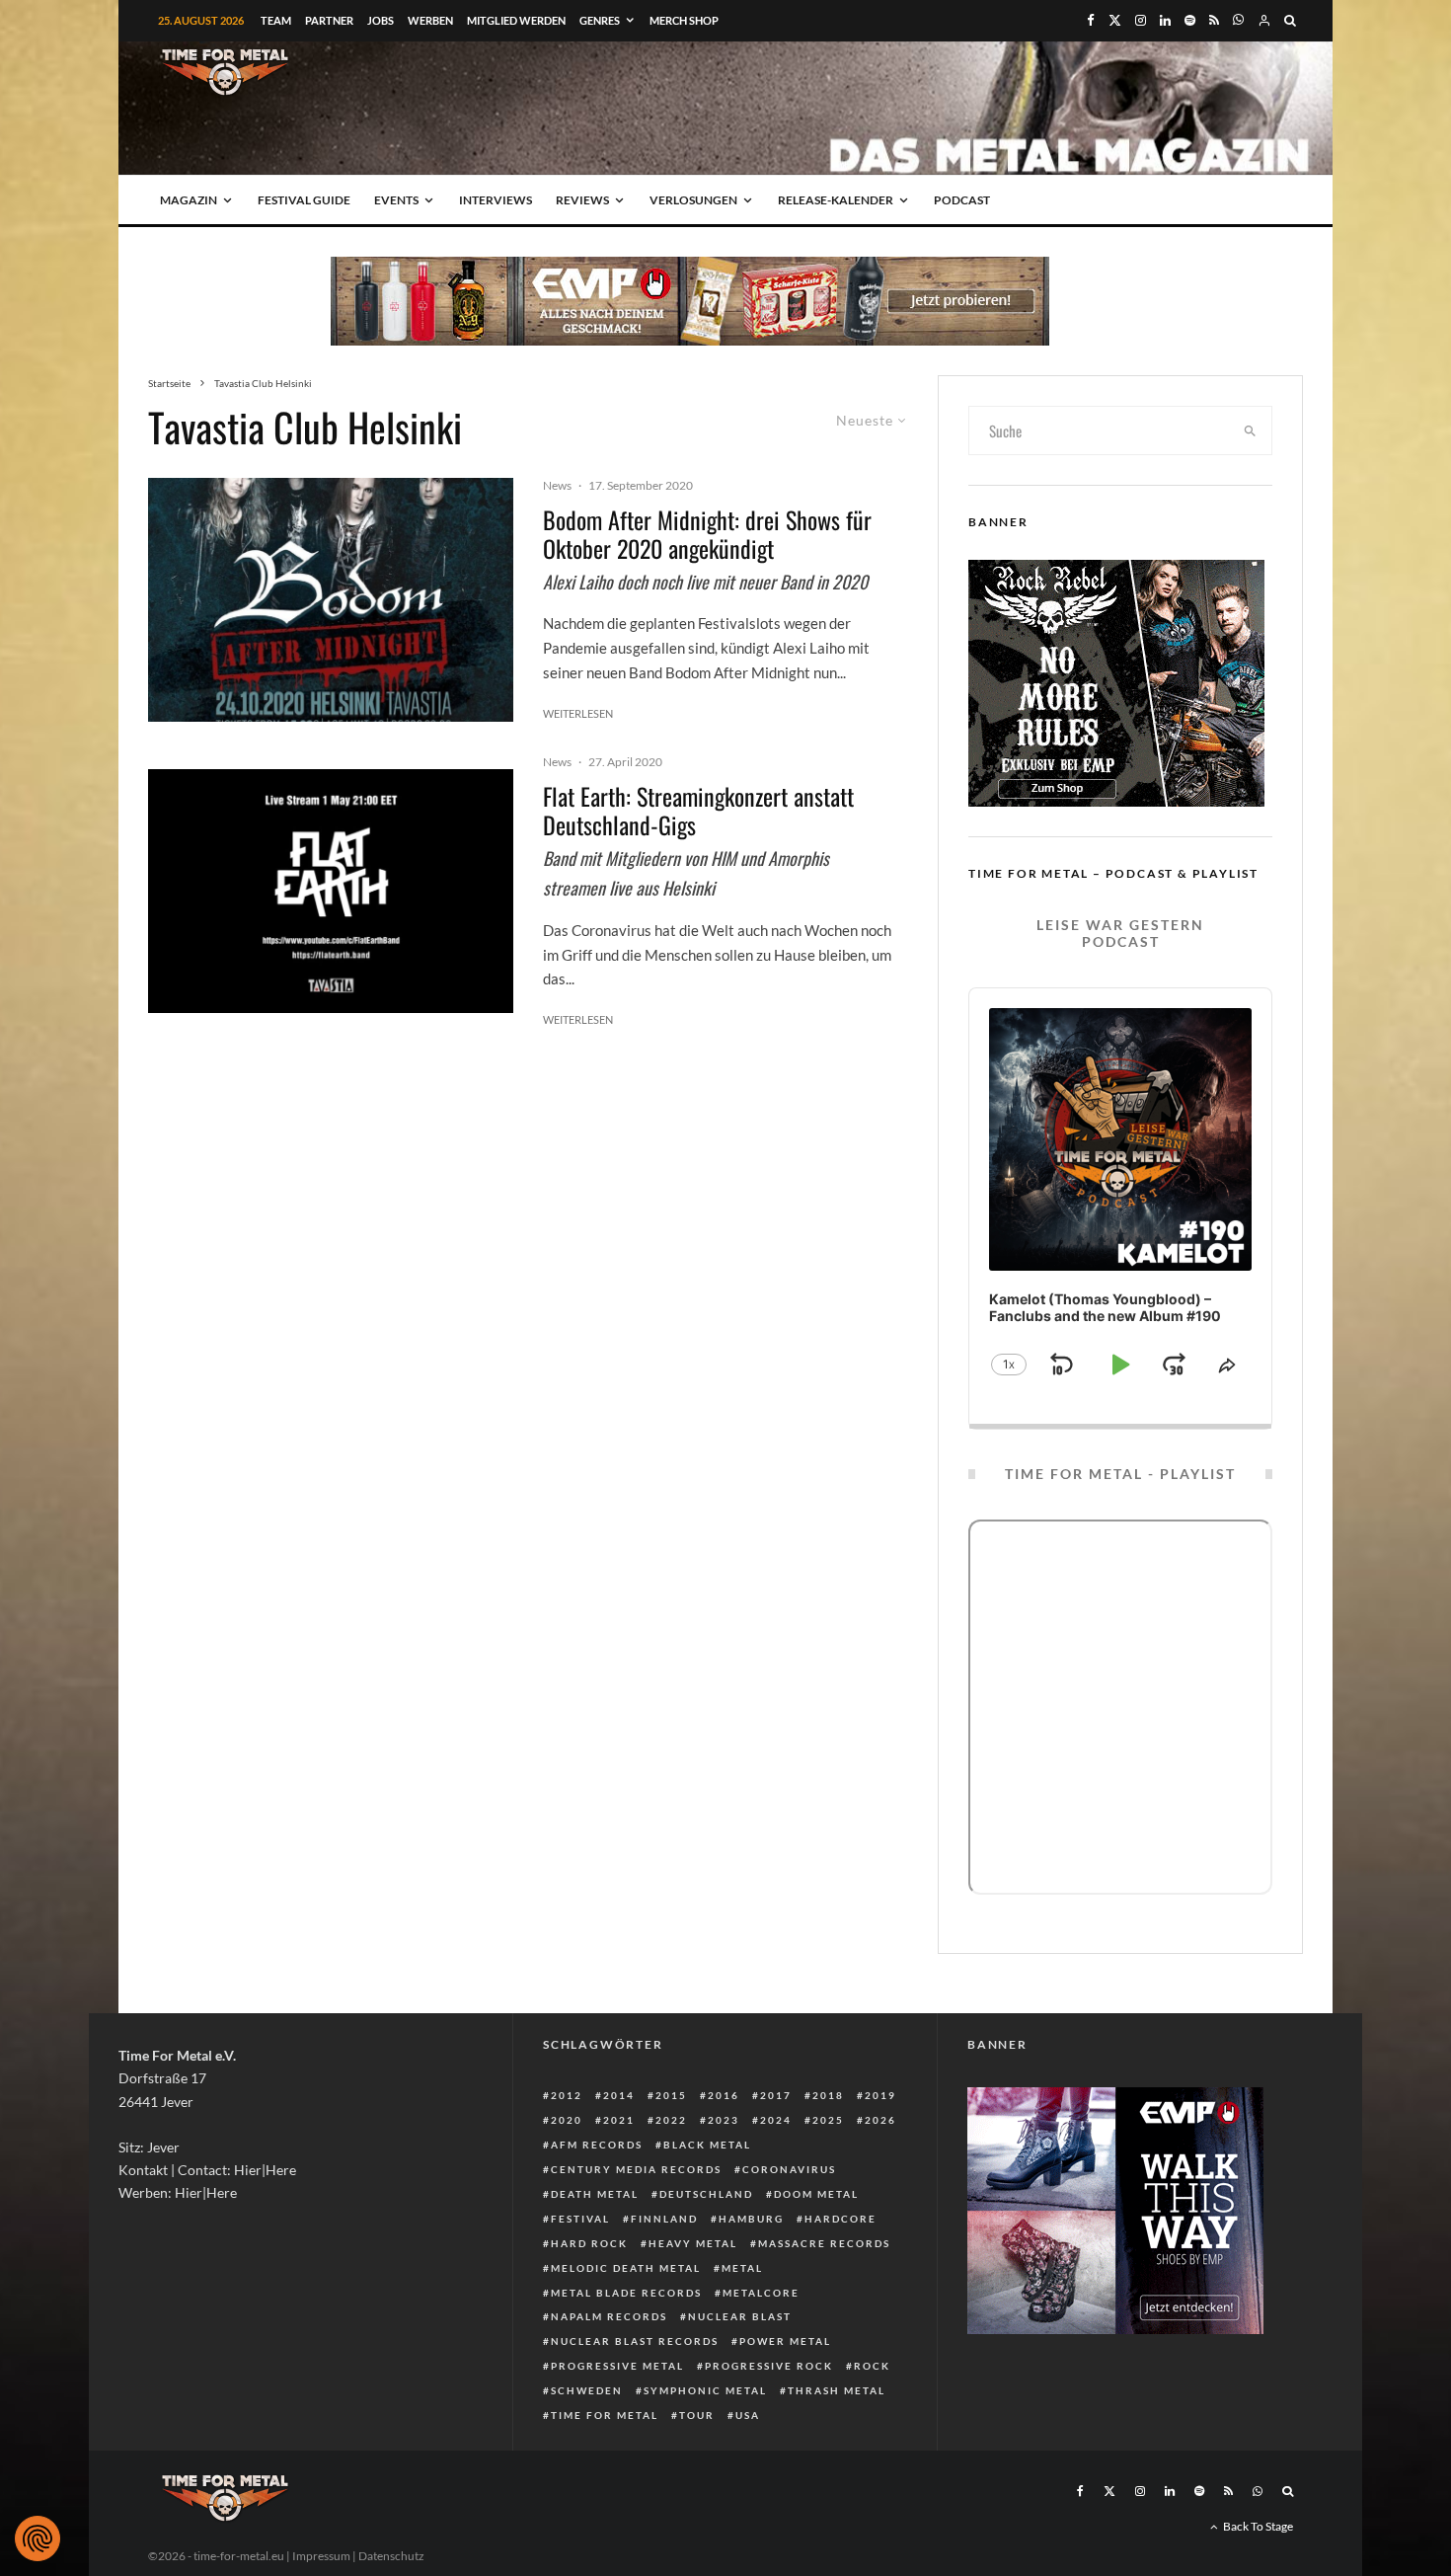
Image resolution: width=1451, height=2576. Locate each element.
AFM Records (597, 2145)
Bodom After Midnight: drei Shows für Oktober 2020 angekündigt (707, 534)
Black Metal (707, 2145)
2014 (619, 2095)
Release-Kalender (836, 200)
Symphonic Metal (705, 2390)
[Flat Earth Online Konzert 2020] (331, 891)
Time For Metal (605, 2415)
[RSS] (1214, 20)
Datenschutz (391, 2556)
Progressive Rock (769, 2366)
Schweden (587, 2390)
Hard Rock (589, 2243)
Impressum (321, 2556)
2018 (828, 2095)
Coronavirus (789, 2169)
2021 (619, 2120)
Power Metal (785, 2341)
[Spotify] (1190, 20)
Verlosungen (693, 200)
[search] (1251, 430)
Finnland (664, 2219)
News (557, 485)
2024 (776, 2120)
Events (396, 200)
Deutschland (706, 2194)
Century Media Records (636, 2169)
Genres (600, 20)
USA (748, 2415)
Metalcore (761, 2293)
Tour (697, 2415)
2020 (567, 2120)
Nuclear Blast (740, 2316)
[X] (1115, 20)
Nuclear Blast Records (635, 2341)
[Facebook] (1091, 20)
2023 (724, 2120)
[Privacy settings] (38, 2538)
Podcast (962, 200)
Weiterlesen (578, 713)
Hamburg (751, 2219)
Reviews (582, 200)
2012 (567, 2095)
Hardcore (840, 2219)
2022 (671, 2120)
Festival (580, 2219)
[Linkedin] (1165, 20)
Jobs (381, 20)
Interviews (496, 200)
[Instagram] (1141, 20)
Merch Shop (684, 20)
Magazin (189, 200)
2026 (880, 2120)
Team (276, 20)
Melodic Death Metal (626, 2268)
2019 (880, 2095)
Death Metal (595, 2194)
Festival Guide (304, 200)
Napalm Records (609, 2316)
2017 (776, 2095)
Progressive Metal (617, 2366)
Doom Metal (816, 2194)
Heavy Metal (693, 2243)
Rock (872, 2366)
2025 (828, 2120)
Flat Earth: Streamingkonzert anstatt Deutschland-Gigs (698, 811)
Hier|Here (265, 2170)
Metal (742, 2268)
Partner (329, 20)
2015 (671, 2095)
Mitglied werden (516, 20)
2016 (724, 2095)
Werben (430, 20)
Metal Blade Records (626, 2293)
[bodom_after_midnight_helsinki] (331, 600)
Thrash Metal (837, 2390)
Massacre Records (824, 2243)
